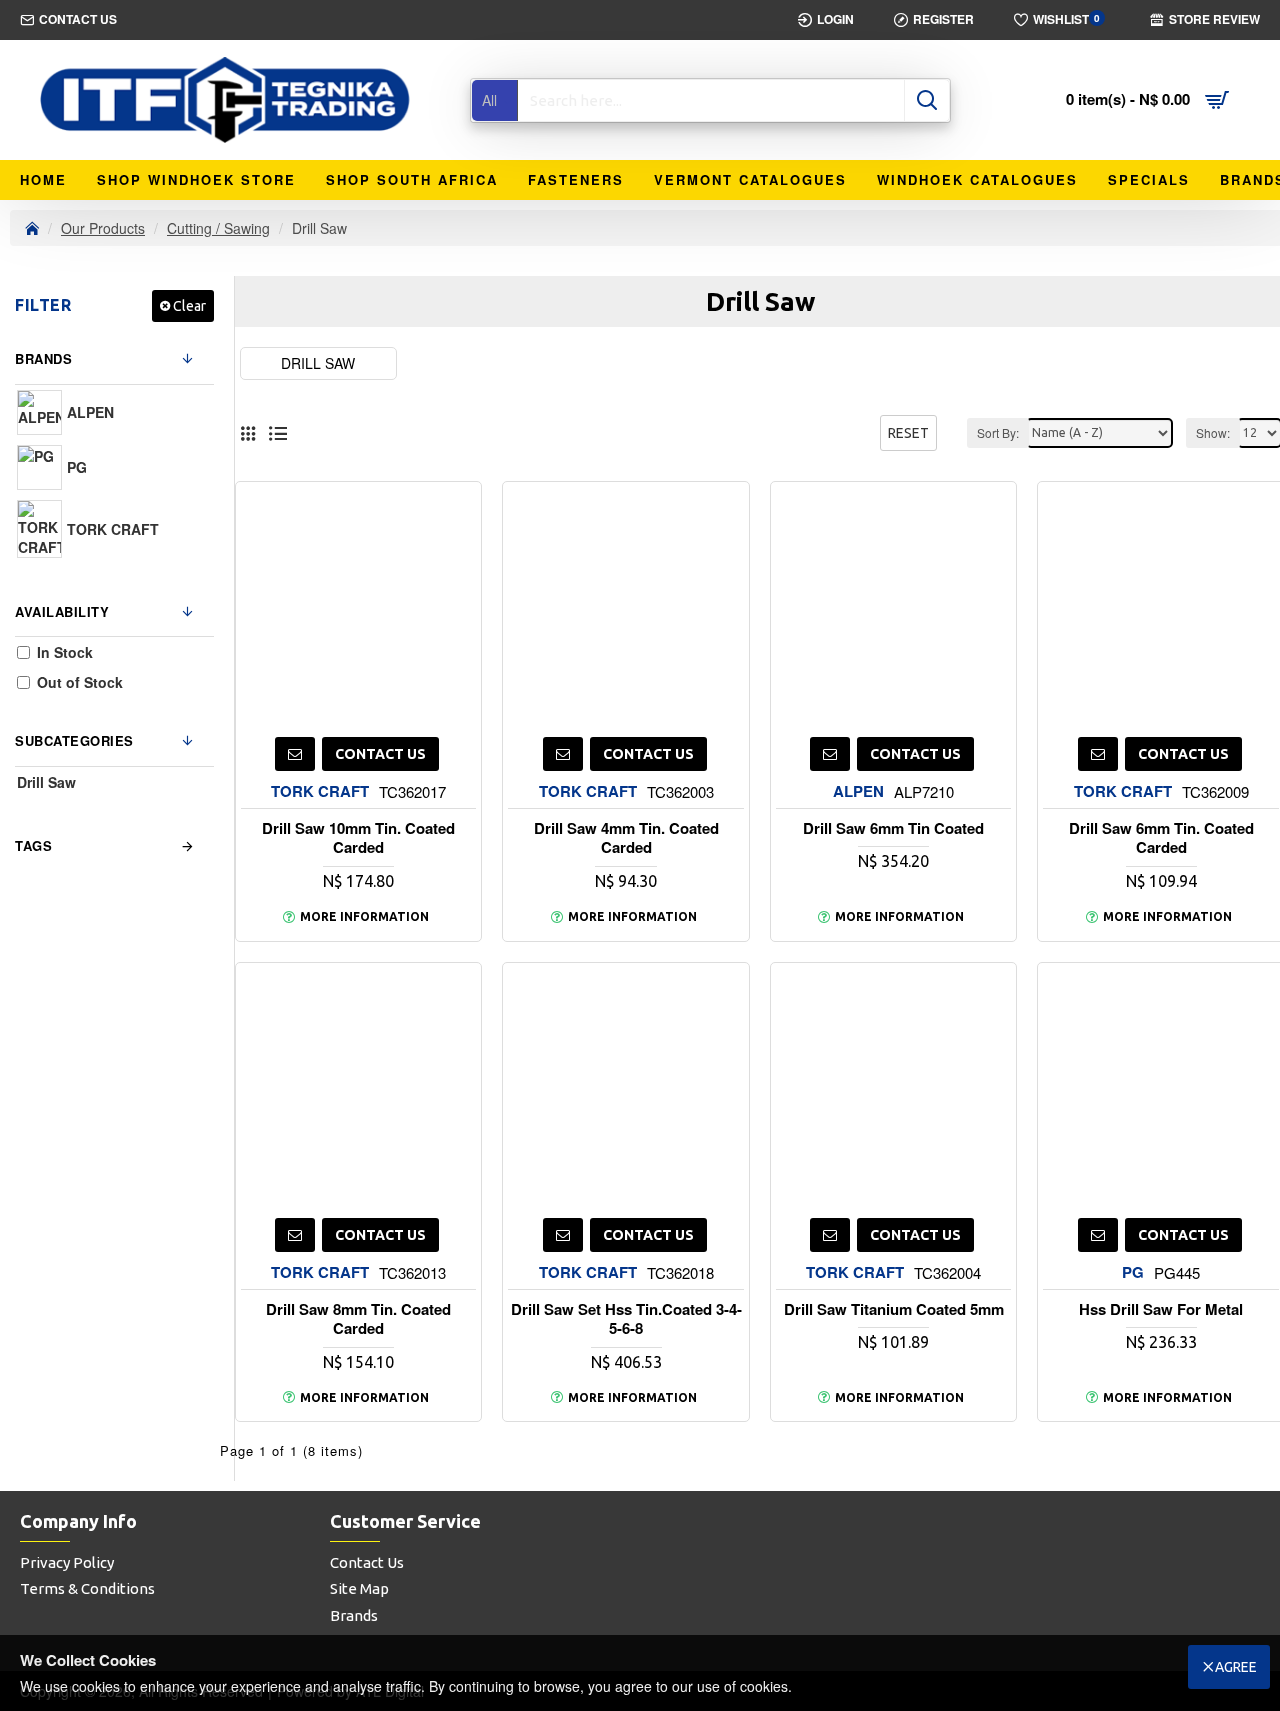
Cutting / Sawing (218, 228)
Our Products (103, 228)
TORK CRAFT (320, 791)
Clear (189, 306)
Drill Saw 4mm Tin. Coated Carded (626, 838)
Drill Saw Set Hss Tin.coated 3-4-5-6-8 (626, 1319)
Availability (62, 611)
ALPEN (858, 791)
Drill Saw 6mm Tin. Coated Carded (1161, 838)
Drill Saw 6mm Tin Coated (893, 829)
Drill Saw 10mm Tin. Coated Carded (358, 838)
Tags (33, 845)
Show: (1213, 432)
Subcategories (74, 740)
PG (1133, 1272)
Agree (1236, 1667)
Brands (43, 358)
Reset (908, 433)
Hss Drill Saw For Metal (1161, 1310)
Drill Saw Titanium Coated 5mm (894, 1310)
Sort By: (998, 432)
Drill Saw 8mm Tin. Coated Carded (358, 1319)
